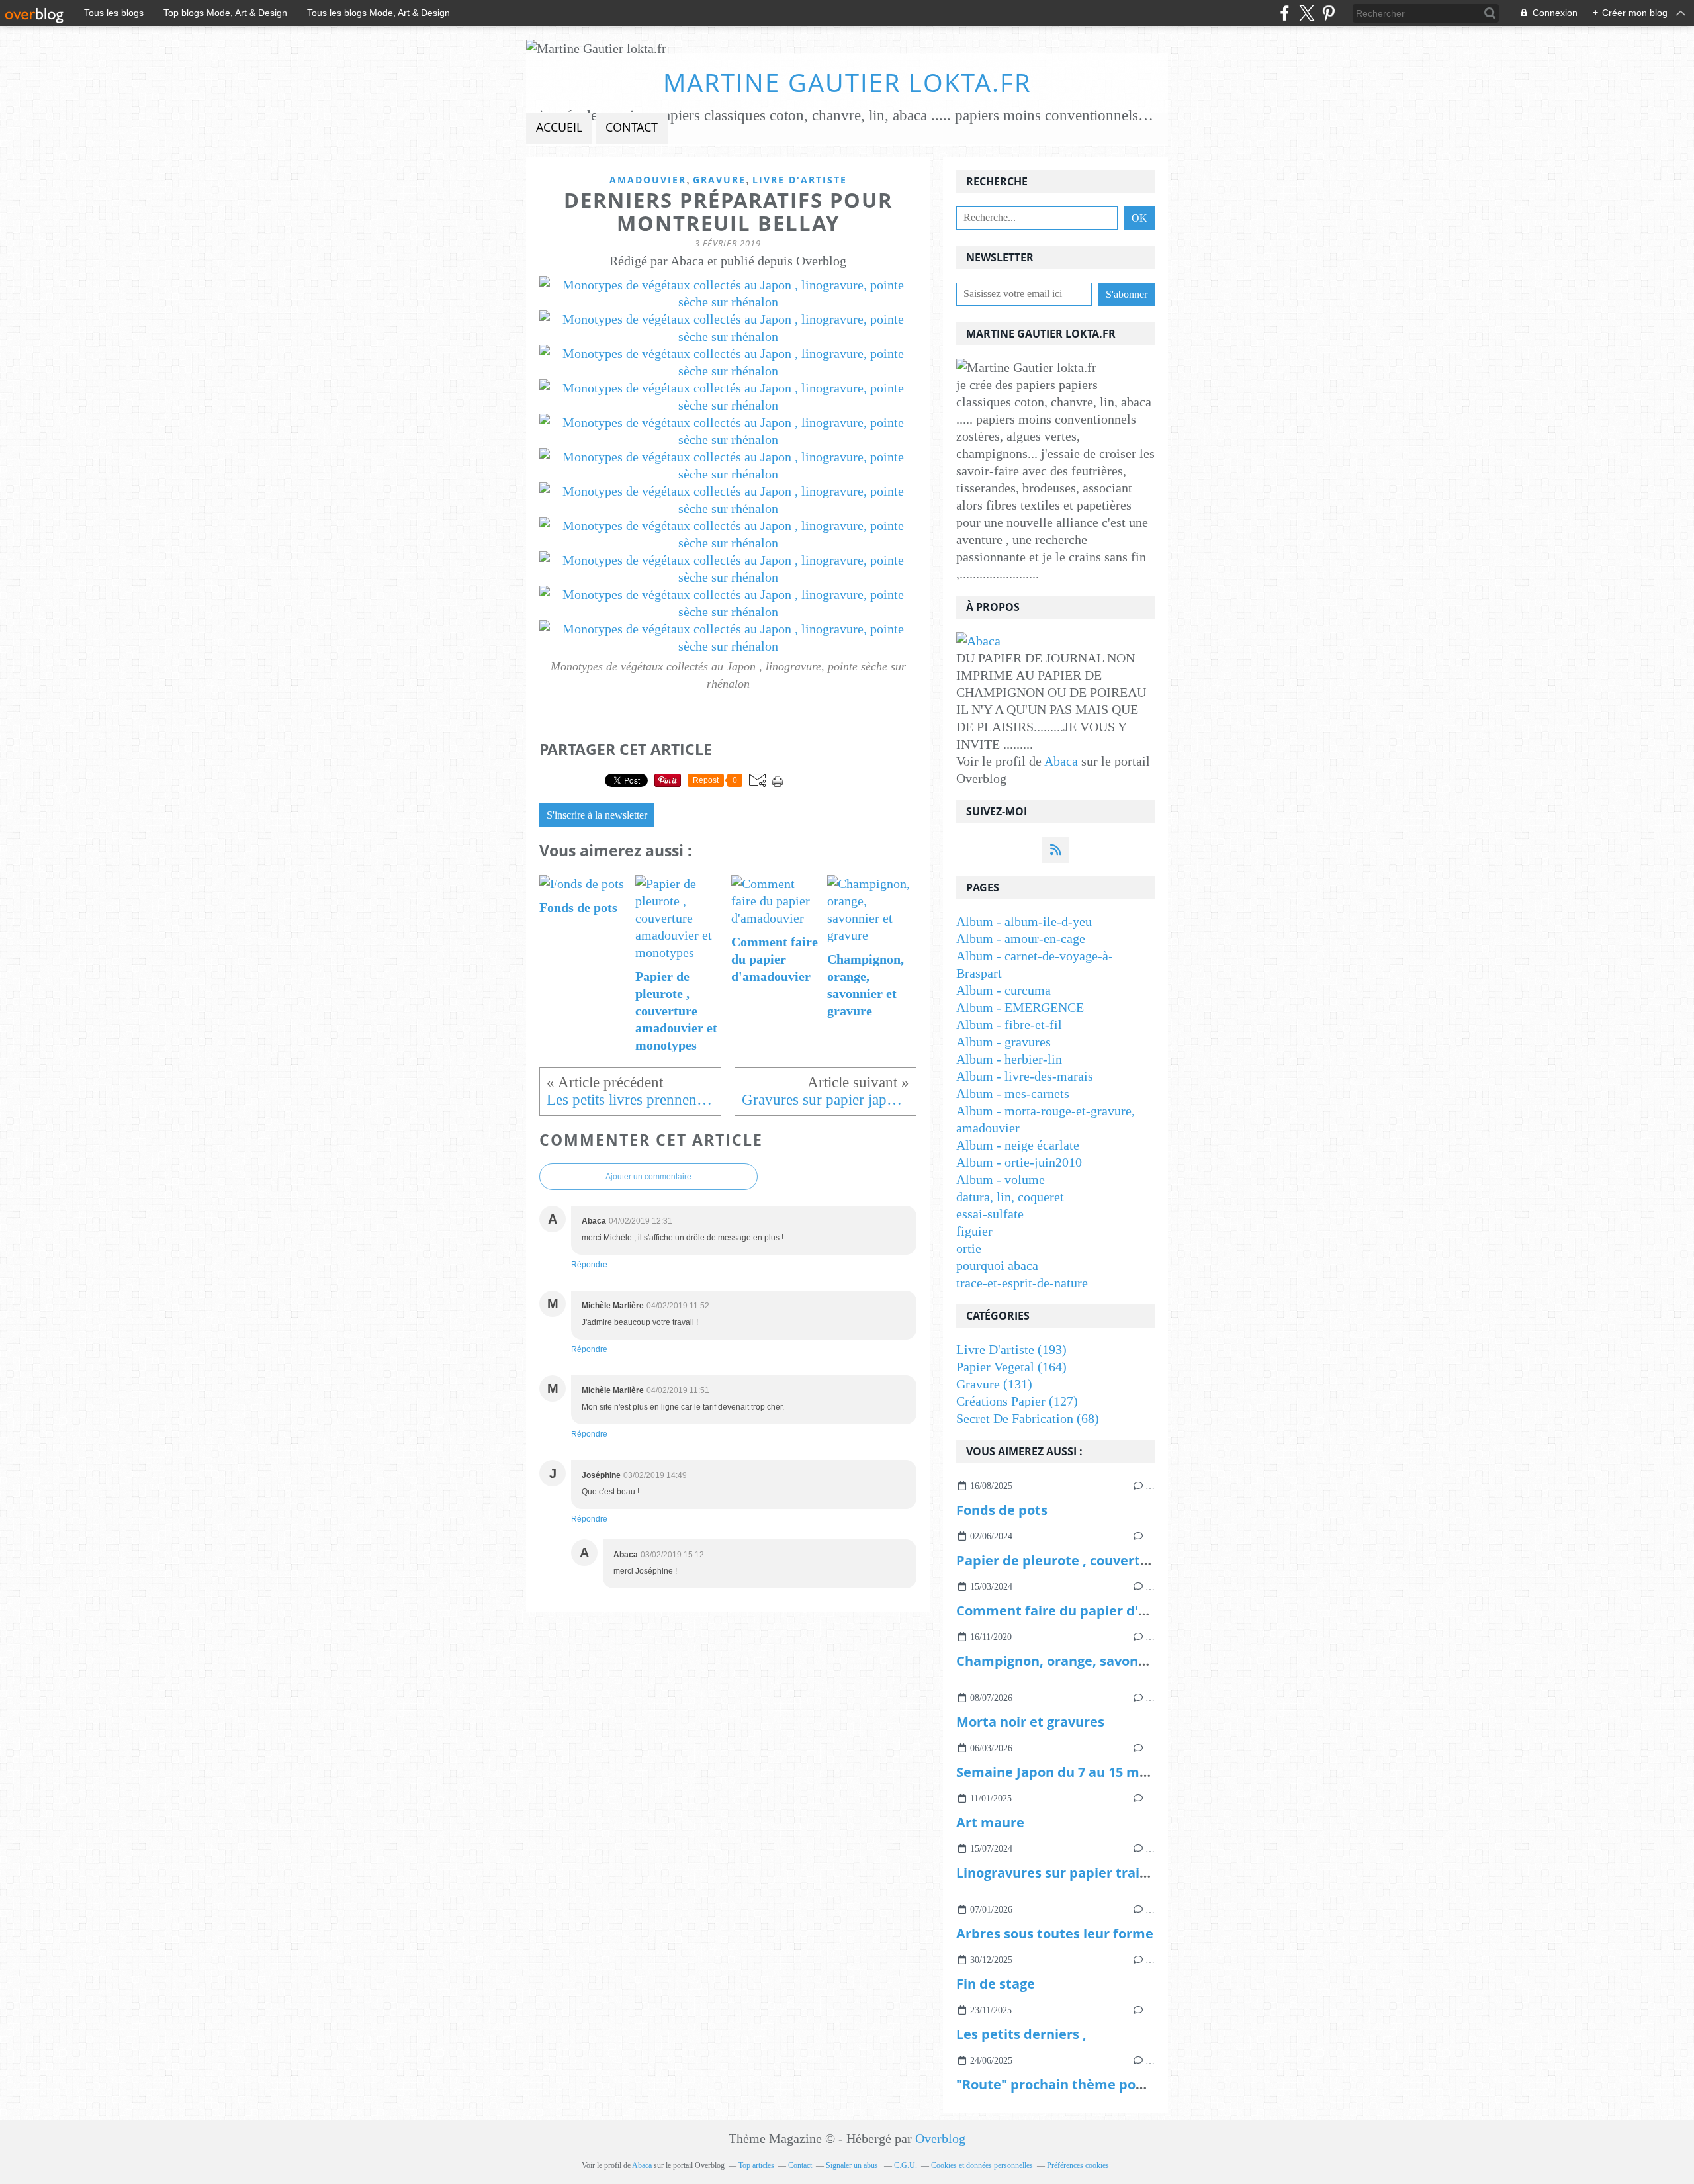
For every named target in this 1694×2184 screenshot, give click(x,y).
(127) (1017, 1401)
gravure (719, 180)
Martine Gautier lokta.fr (847, 82)
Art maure (990, 1822)
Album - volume (1001, 1179)
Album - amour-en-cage (1021, 938)
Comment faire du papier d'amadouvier (1087, 1611)
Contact (632, 127)
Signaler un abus (853, 2165)
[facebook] (1285, 13)
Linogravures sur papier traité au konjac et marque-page (1142, 1873)
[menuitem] (559, 128)
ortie (969, 1248)
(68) (1028, 1418)
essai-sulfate (990, 1214)
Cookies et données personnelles (982, 2165)
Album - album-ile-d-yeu (1024, 921)
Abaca (1061, 761)
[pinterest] (1328, 13)
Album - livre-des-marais (1025, 1076)
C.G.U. (906, 2165)
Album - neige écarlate (1018, 1145)
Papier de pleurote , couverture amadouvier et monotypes (1148, 1560)
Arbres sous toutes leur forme (1055, 1934)
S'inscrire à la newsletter (597, 815)
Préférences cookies (1078, 2165)
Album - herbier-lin (1009, 1059)
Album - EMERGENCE (1020, 1007)
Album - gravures (1003, 1042)
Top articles (756, 2165)
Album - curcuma (1003, 990)
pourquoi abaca (997, 1265)
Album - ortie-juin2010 (1019, 1162)
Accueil (559, 127)
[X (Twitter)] (1307, 13)
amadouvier (648, 180)
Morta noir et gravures (1030, 1722)
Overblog (940, 2138)
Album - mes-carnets (1013, 1093)
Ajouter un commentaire (648, 1177)
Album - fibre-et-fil (1009, 1024)
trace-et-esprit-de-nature (1022, 1283)
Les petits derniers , (1021, 2034)
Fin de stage (996, 1984)
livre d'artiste (800, 180)
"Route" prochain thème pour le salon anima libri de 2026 (1143, 2084)
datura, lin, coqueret (1010, 1197)
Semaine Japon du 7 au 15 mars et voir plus (1096, 1772)
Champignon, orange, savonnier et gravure (1096, 1661)
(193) (1011, 1349)
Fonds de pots (1002, 1510)
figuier (974, 1231)
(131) (994, 1384)
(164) (1011, 1367)
